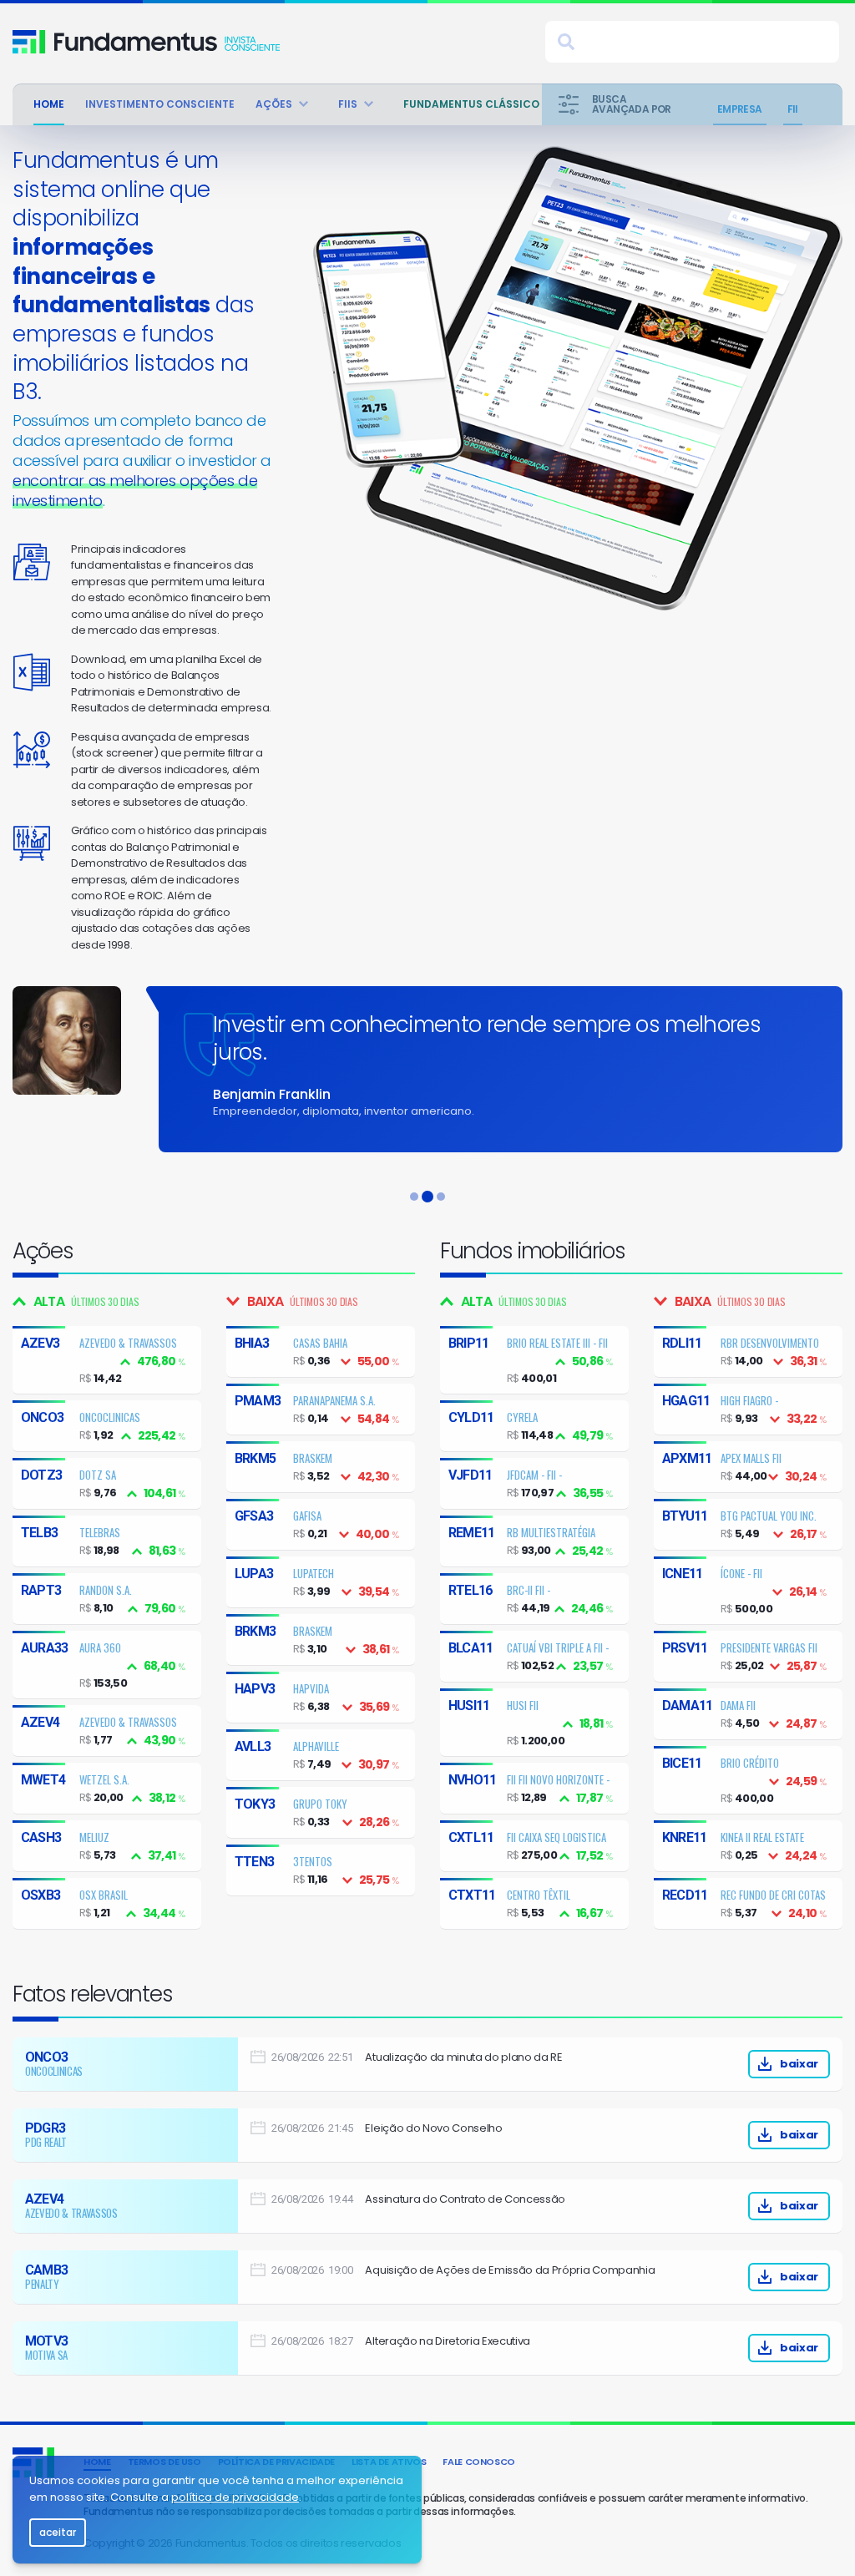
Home (49, 104)
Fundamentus (29, 42)
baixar (799, 2064)
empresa (740, 109)
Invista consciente (167, 42)
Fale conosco (479, 2462)
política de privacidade (235, 2497)
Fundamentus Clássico (471, 104)
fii (793, 109)
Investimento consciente (160, 104)
